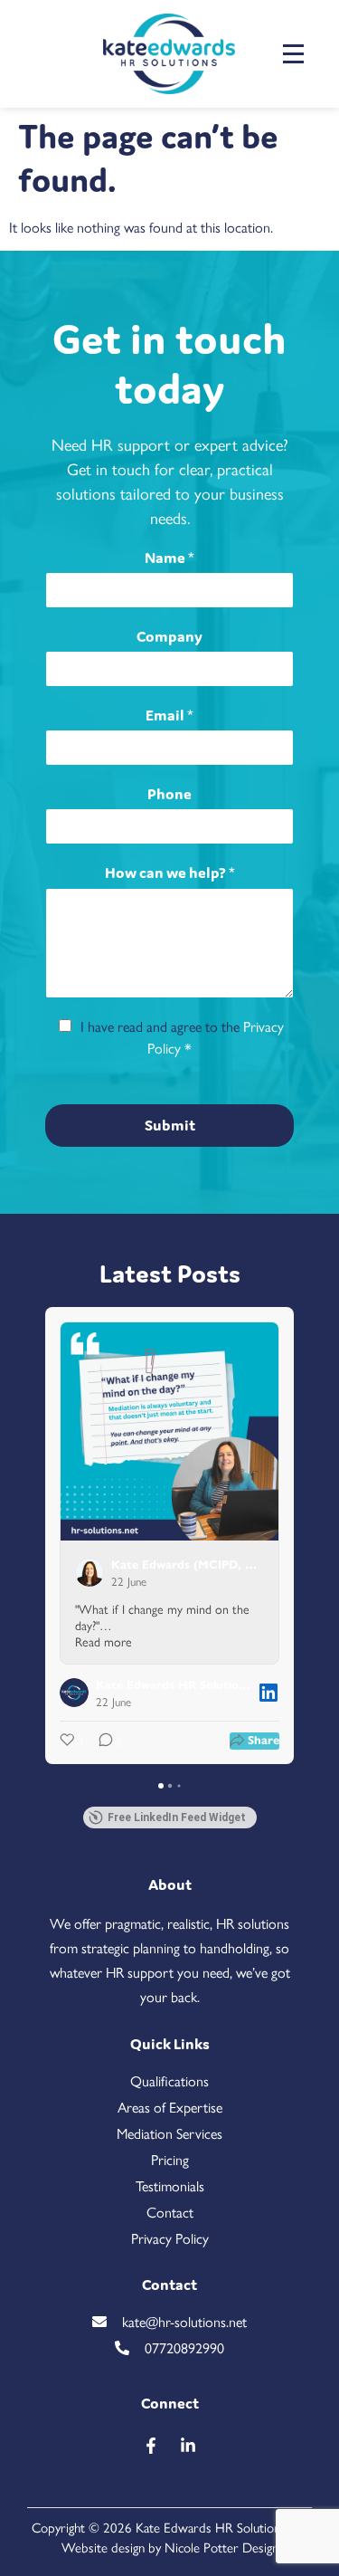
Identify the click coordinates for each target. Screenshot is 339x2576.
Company (169, 636)
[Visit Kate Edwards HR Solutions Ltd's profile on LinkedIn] (78, 1693)
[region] (169, 2420)
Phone (169, 794)
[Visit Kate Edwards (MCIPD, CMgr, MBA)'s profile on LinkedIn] (93, 1572)
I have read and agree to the (182, 1037)
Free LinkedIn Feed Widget (177, 1818)
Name (169, 558)
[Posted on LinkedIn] (268, 1693)
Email (169, 715)
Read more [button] (104, 1641)
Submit (170, 1125)
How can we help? (170, 873)
